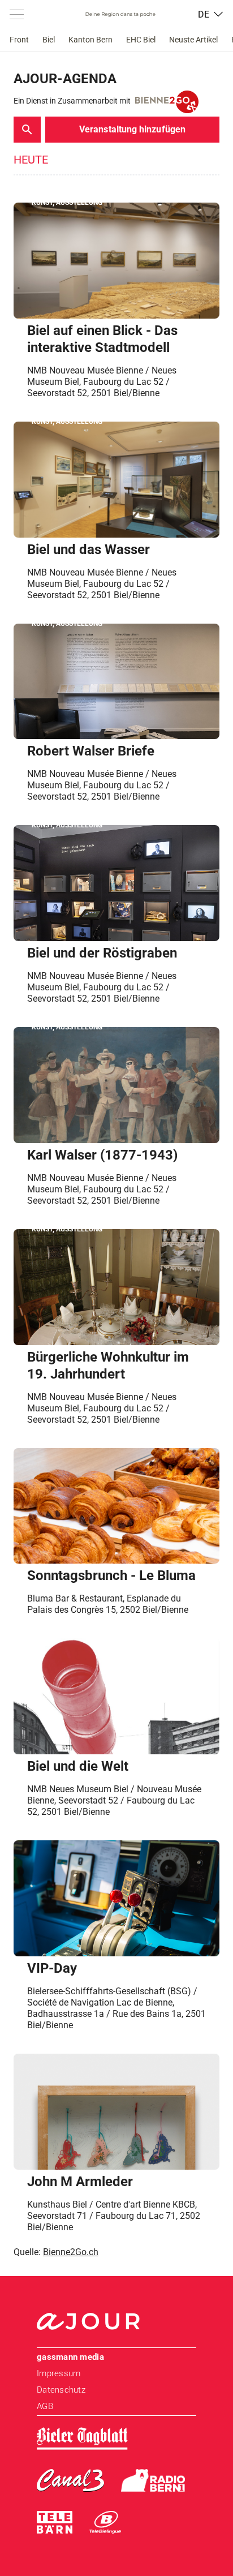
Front (19, 40)
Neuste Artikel (193, 40)
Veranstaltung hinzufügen (132, 129)
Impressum (59, 2373)
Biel (49, 40)
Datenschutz (61, 2390)
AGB (45, 2406)
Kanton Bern (90, 40)
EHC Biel (141, 40)
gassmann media (70, 2357)
